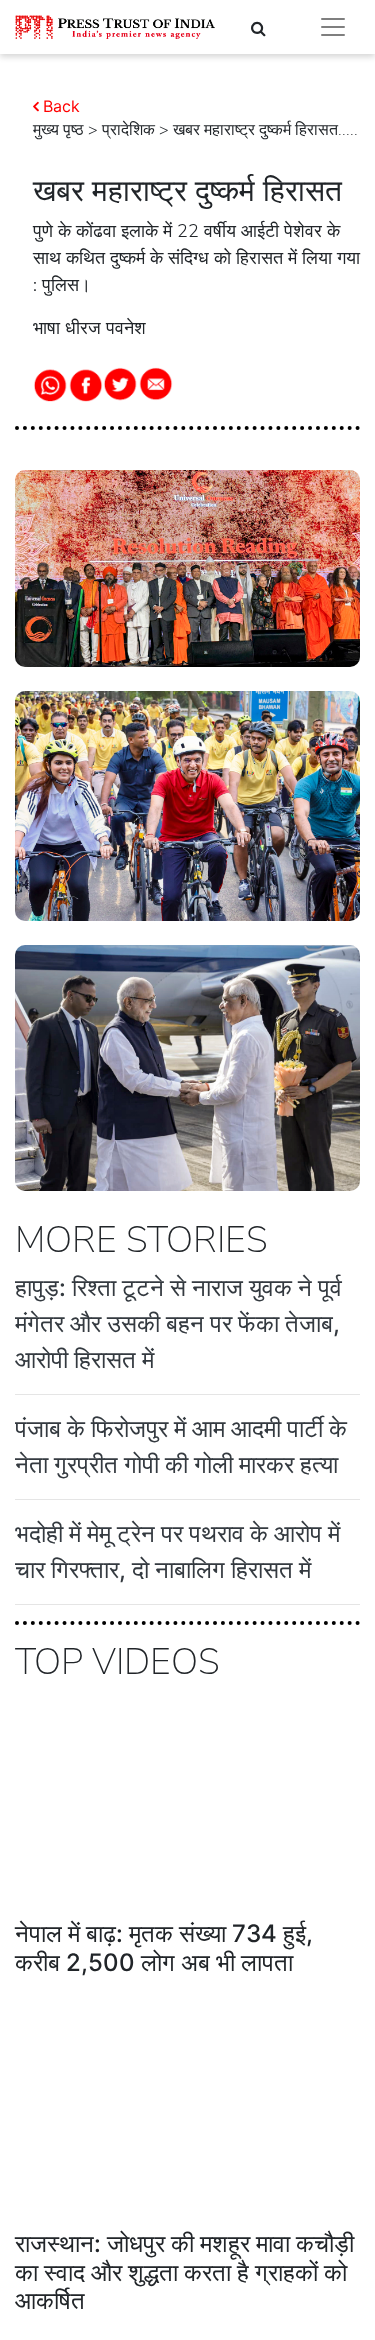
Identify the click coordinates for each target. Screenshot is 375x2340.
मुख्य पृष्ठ (58, 130)
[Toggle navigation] (333, 27)
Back (61, 106)
